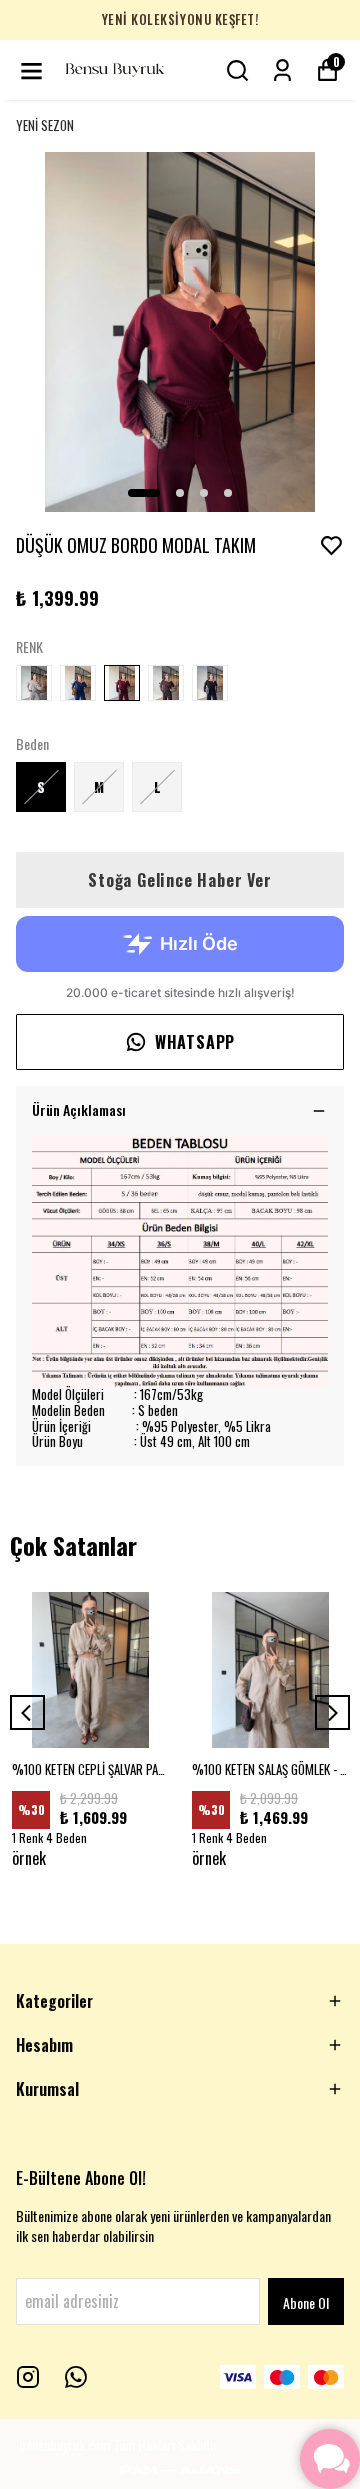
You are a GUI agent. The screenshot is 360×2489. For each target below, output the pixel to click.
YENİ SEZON (45, 125)
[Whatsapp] (76, 2377)
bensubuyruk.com (64, 2444)
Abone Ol (306, 2302)
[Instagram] (28, 2377)
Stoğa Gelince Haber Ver (179, 880)
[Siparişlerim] (282, 70)
